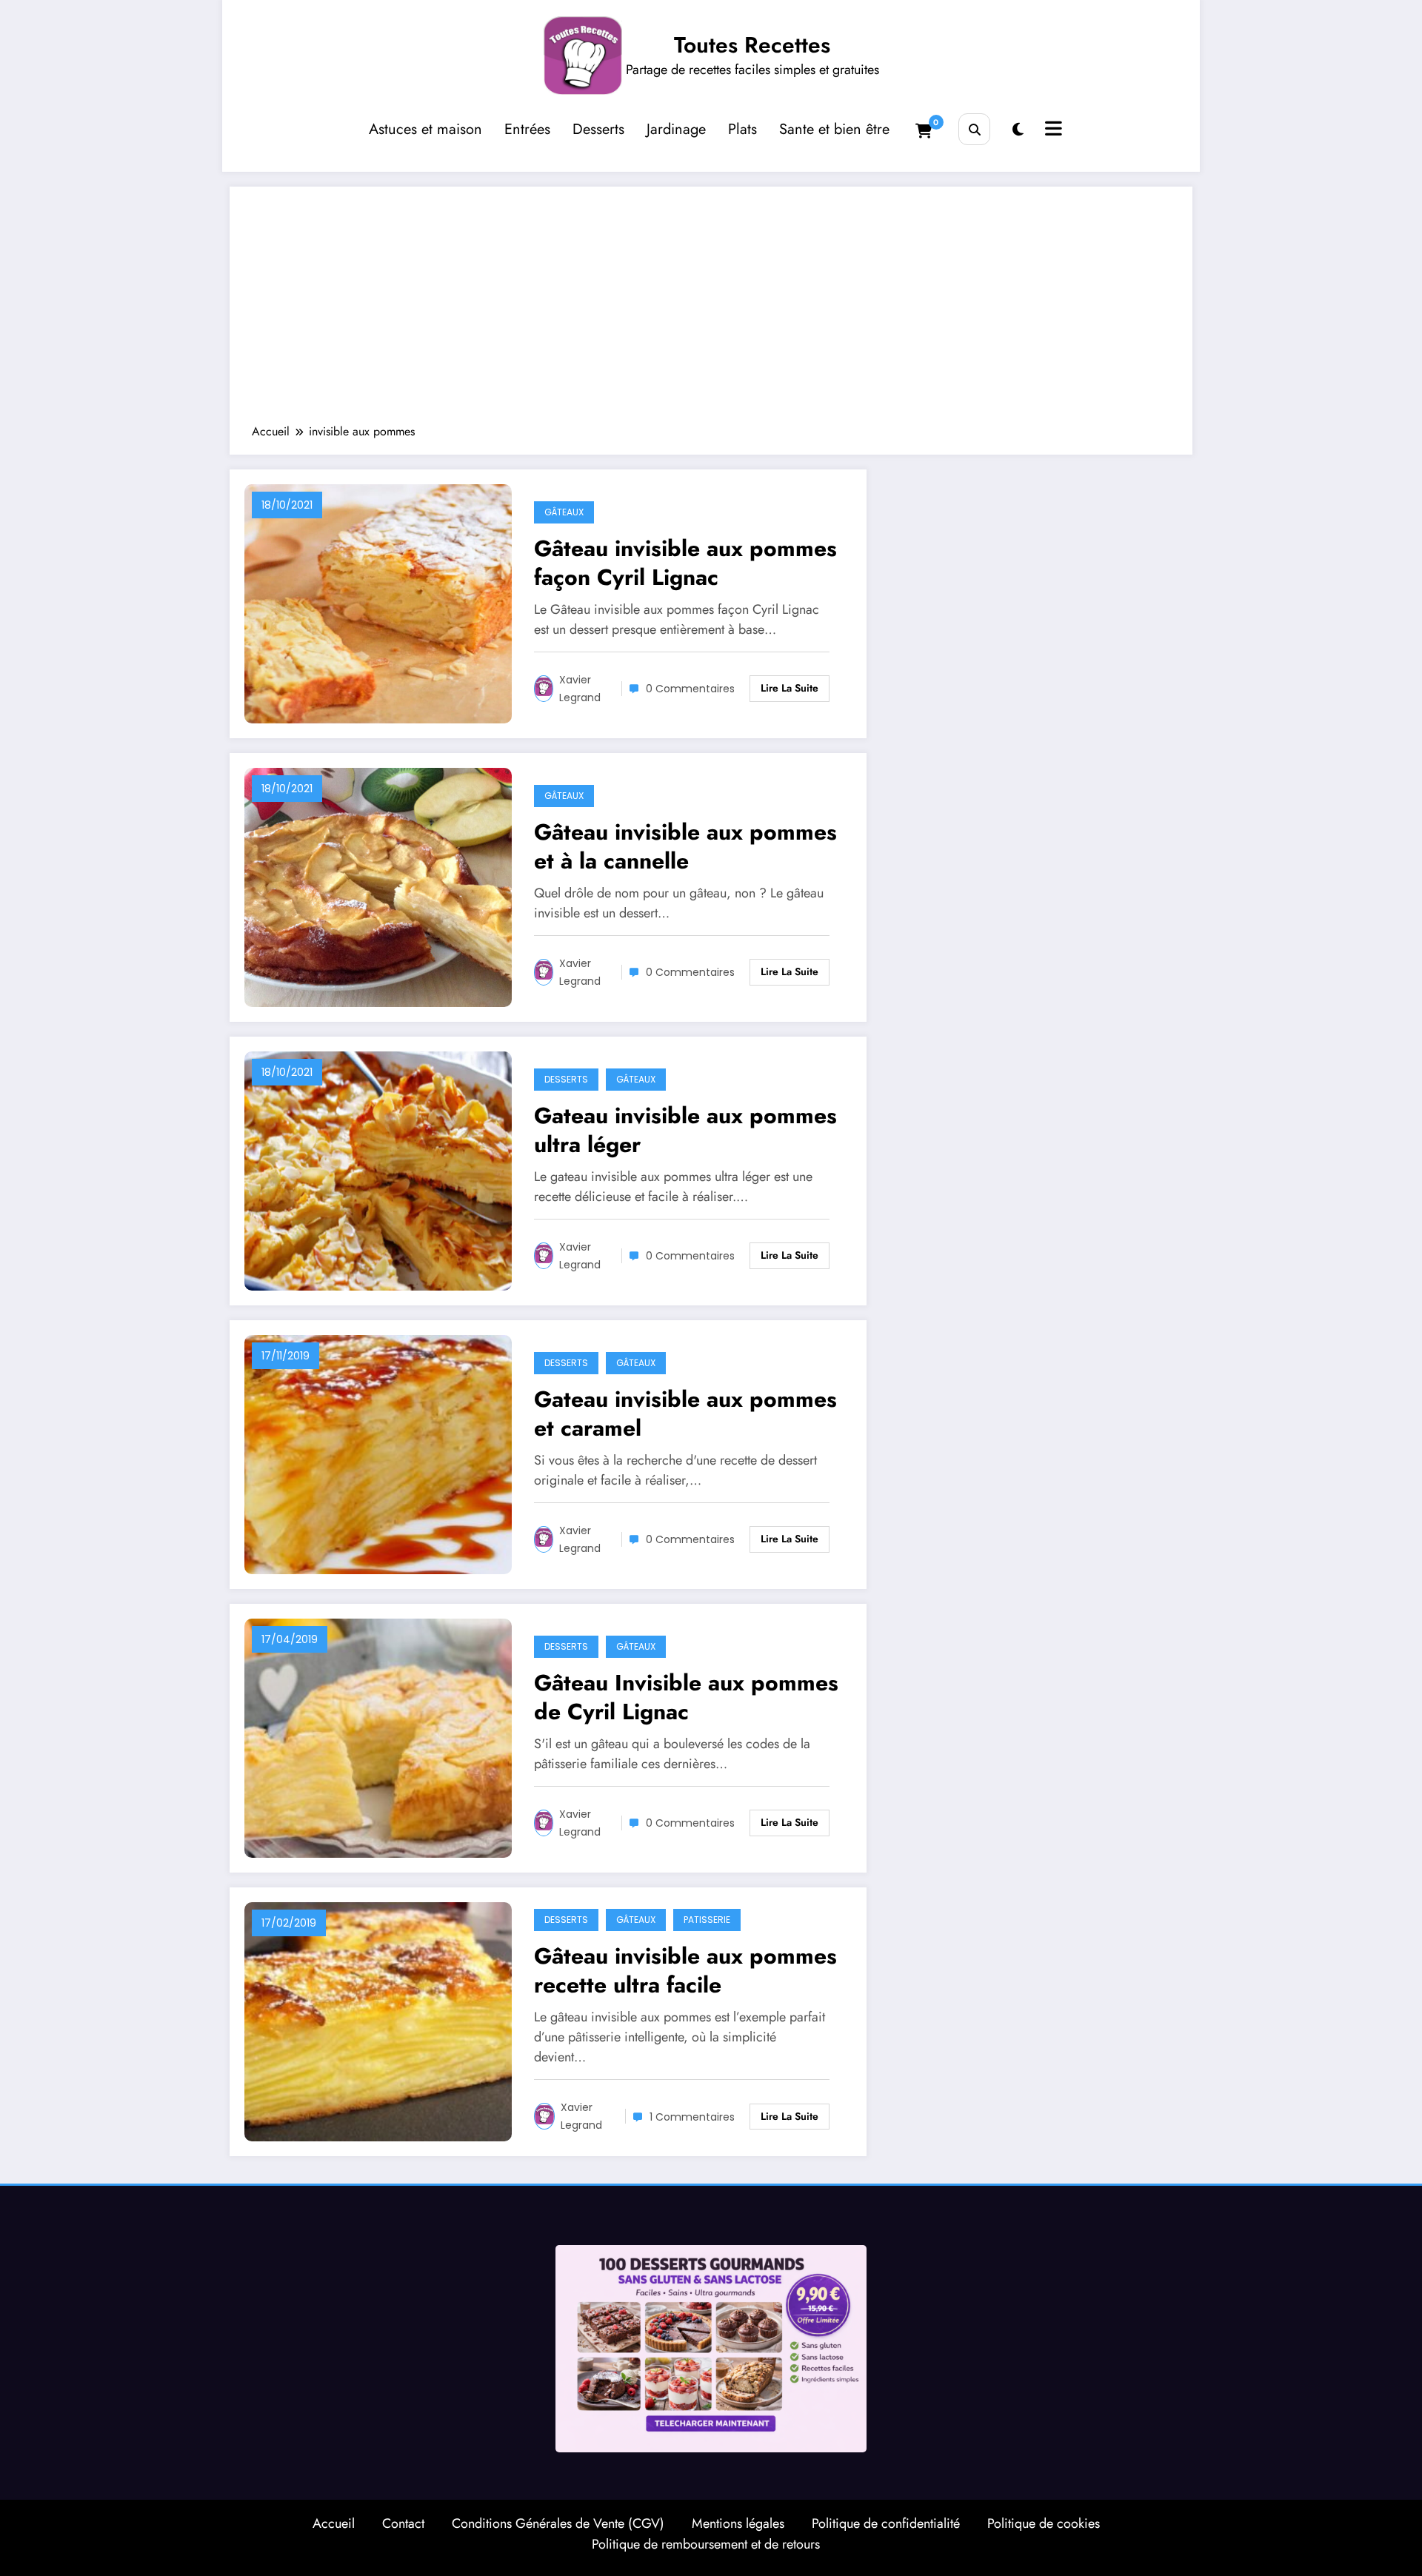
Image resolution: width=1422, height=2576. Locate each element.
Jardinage (676, 129)
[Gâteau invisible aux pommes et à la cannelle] (378, 886)
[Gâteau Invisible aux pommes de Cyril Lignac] (378, 1737)
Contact (403, 2523)
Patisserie (707, 1920)
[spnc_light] (1018, 130)
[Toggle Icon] (1052, 130)
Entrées (527, 129)
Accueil (334, 2523)
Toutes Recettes (752, 45)
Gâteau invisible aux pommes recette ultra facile (685, 1970)
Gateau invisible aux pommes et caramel (685, 1414)
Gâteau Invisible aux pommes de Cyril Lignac (686, 1697)
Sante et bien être (834, 129)
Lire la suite (790, 688)
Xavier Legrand (580, 689)
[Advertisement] (711, 312)
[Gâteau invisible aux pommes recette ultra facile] (378, 2020)
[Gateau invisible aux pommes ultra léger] (378, 1170)
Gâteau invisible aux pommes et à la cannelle (685, 846)
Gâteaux (564, 512)
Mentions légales (738, 2523)
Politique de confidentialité (886, 2523)
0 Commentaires (690, 689)
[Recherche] (974, 129)
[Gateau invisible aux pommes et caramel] (378, 1453)
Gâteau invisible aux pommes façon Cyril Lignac (685, 563)
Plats (742, 129)
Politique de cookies (1044, 2523)
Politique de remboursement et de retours (706, 2544)
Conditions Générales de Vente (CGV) (558, 2523)
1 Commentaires (692, 2117)
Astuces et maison (425, 129)
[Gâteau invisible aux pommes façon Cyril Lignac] (378, 602)
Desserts (598, 129)
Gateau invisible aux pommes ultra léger (685, 1130)
